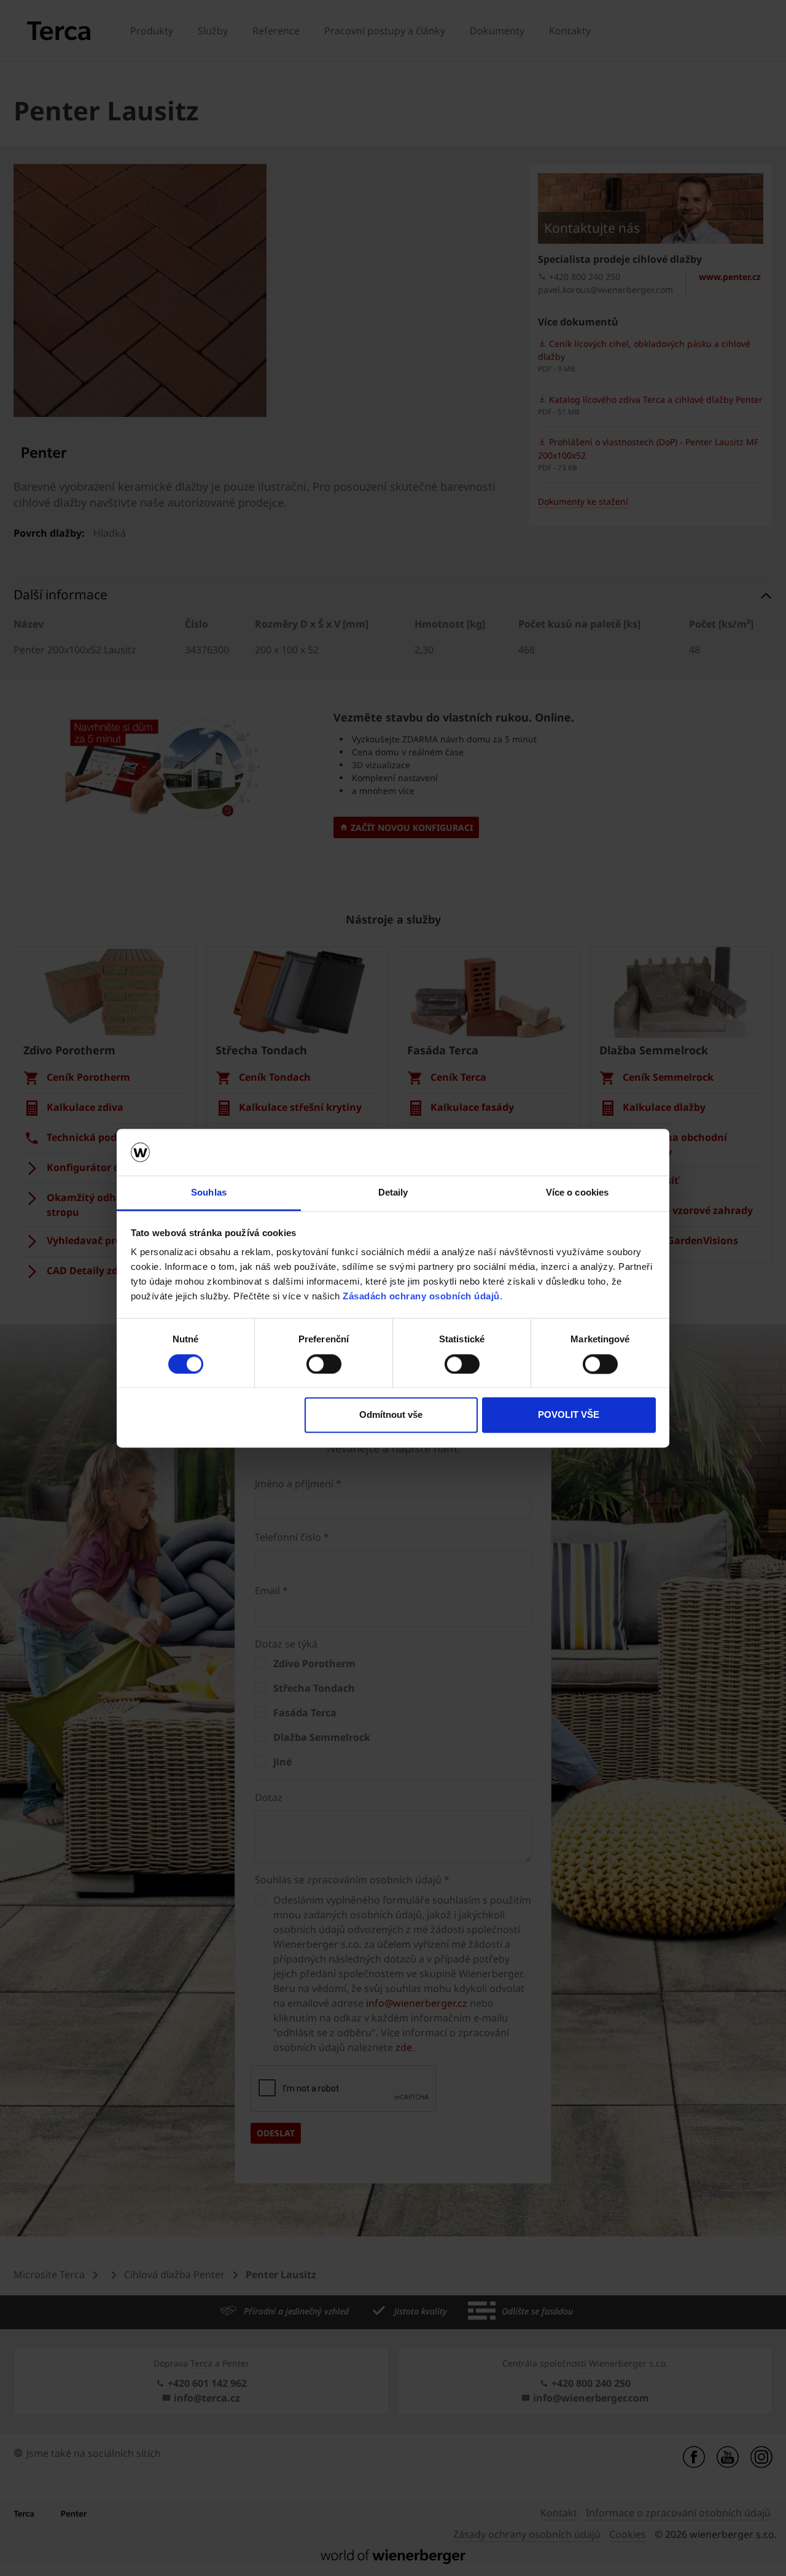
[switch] (324, 1364)
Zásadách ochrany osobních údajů (421, 1297)
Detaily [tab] (393, 1193)
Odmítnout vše (391, 1415)
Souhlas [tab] (209, 1193)
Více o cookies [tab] (577, 1193)
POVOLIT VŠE (569, 1415)
